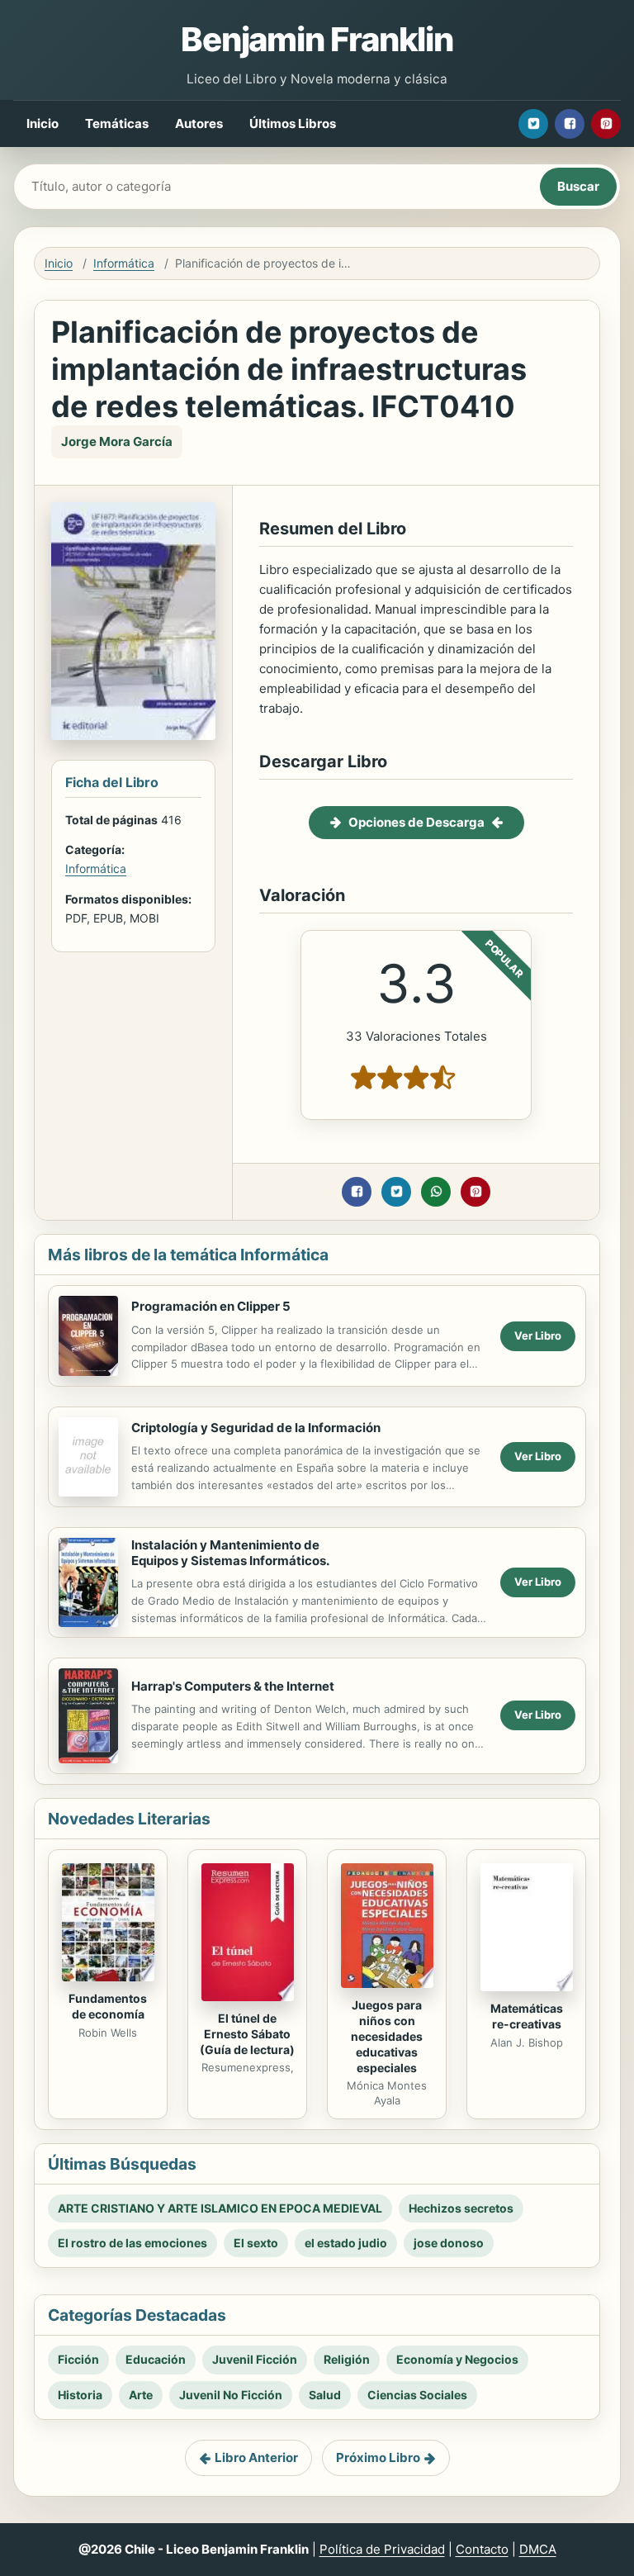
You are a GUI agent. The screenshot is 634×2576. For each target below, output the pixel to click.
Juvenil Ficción (255, 2359)
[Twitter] (533, 124)
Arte (141, 2395)
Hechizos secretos (461, 2208)
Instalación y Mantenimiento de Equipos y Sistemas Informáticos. (230, 1553)
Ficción (78, 2359)
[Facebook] (570, 124)
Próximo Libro (378, 2457)
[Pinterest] (606, 124)
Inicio (43, 123)
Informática (124, 263)
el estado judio (346, 2243)
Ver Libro (538, 1335)
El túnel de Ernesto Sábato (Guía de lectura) (247, 2034)
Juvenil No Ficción (231, 2395)
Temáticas (117, 123)
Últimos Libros (293, 123)
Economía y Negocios (457, 2359)
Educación (156, 2359)
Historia (80, 2395)
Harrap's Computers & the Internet (233, 1686)
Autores (199, 123)
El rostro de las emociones (132, 2243)
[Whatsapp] (436, 1192)
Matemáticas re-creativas (527, 2016)
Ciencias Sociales (417, 2395)
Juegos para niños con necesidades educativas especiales (387, 2036)
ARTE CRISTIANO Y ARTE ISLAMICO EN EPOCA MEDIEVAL (220, 2208)
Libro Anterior (256, 2457)
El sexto (256, 2243)
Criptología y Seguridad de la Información (256, 1428)
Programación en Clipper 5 (211, 1306)
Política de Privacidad (382, 2549)
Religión (347, 2359)
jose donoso (449, 2243)
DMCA (538, 2549)
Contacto (482, 2549)
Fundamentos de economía (108, 2006)
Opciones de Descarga (416, 822)
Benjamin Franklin (317, 39)
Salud (325, 2395)
